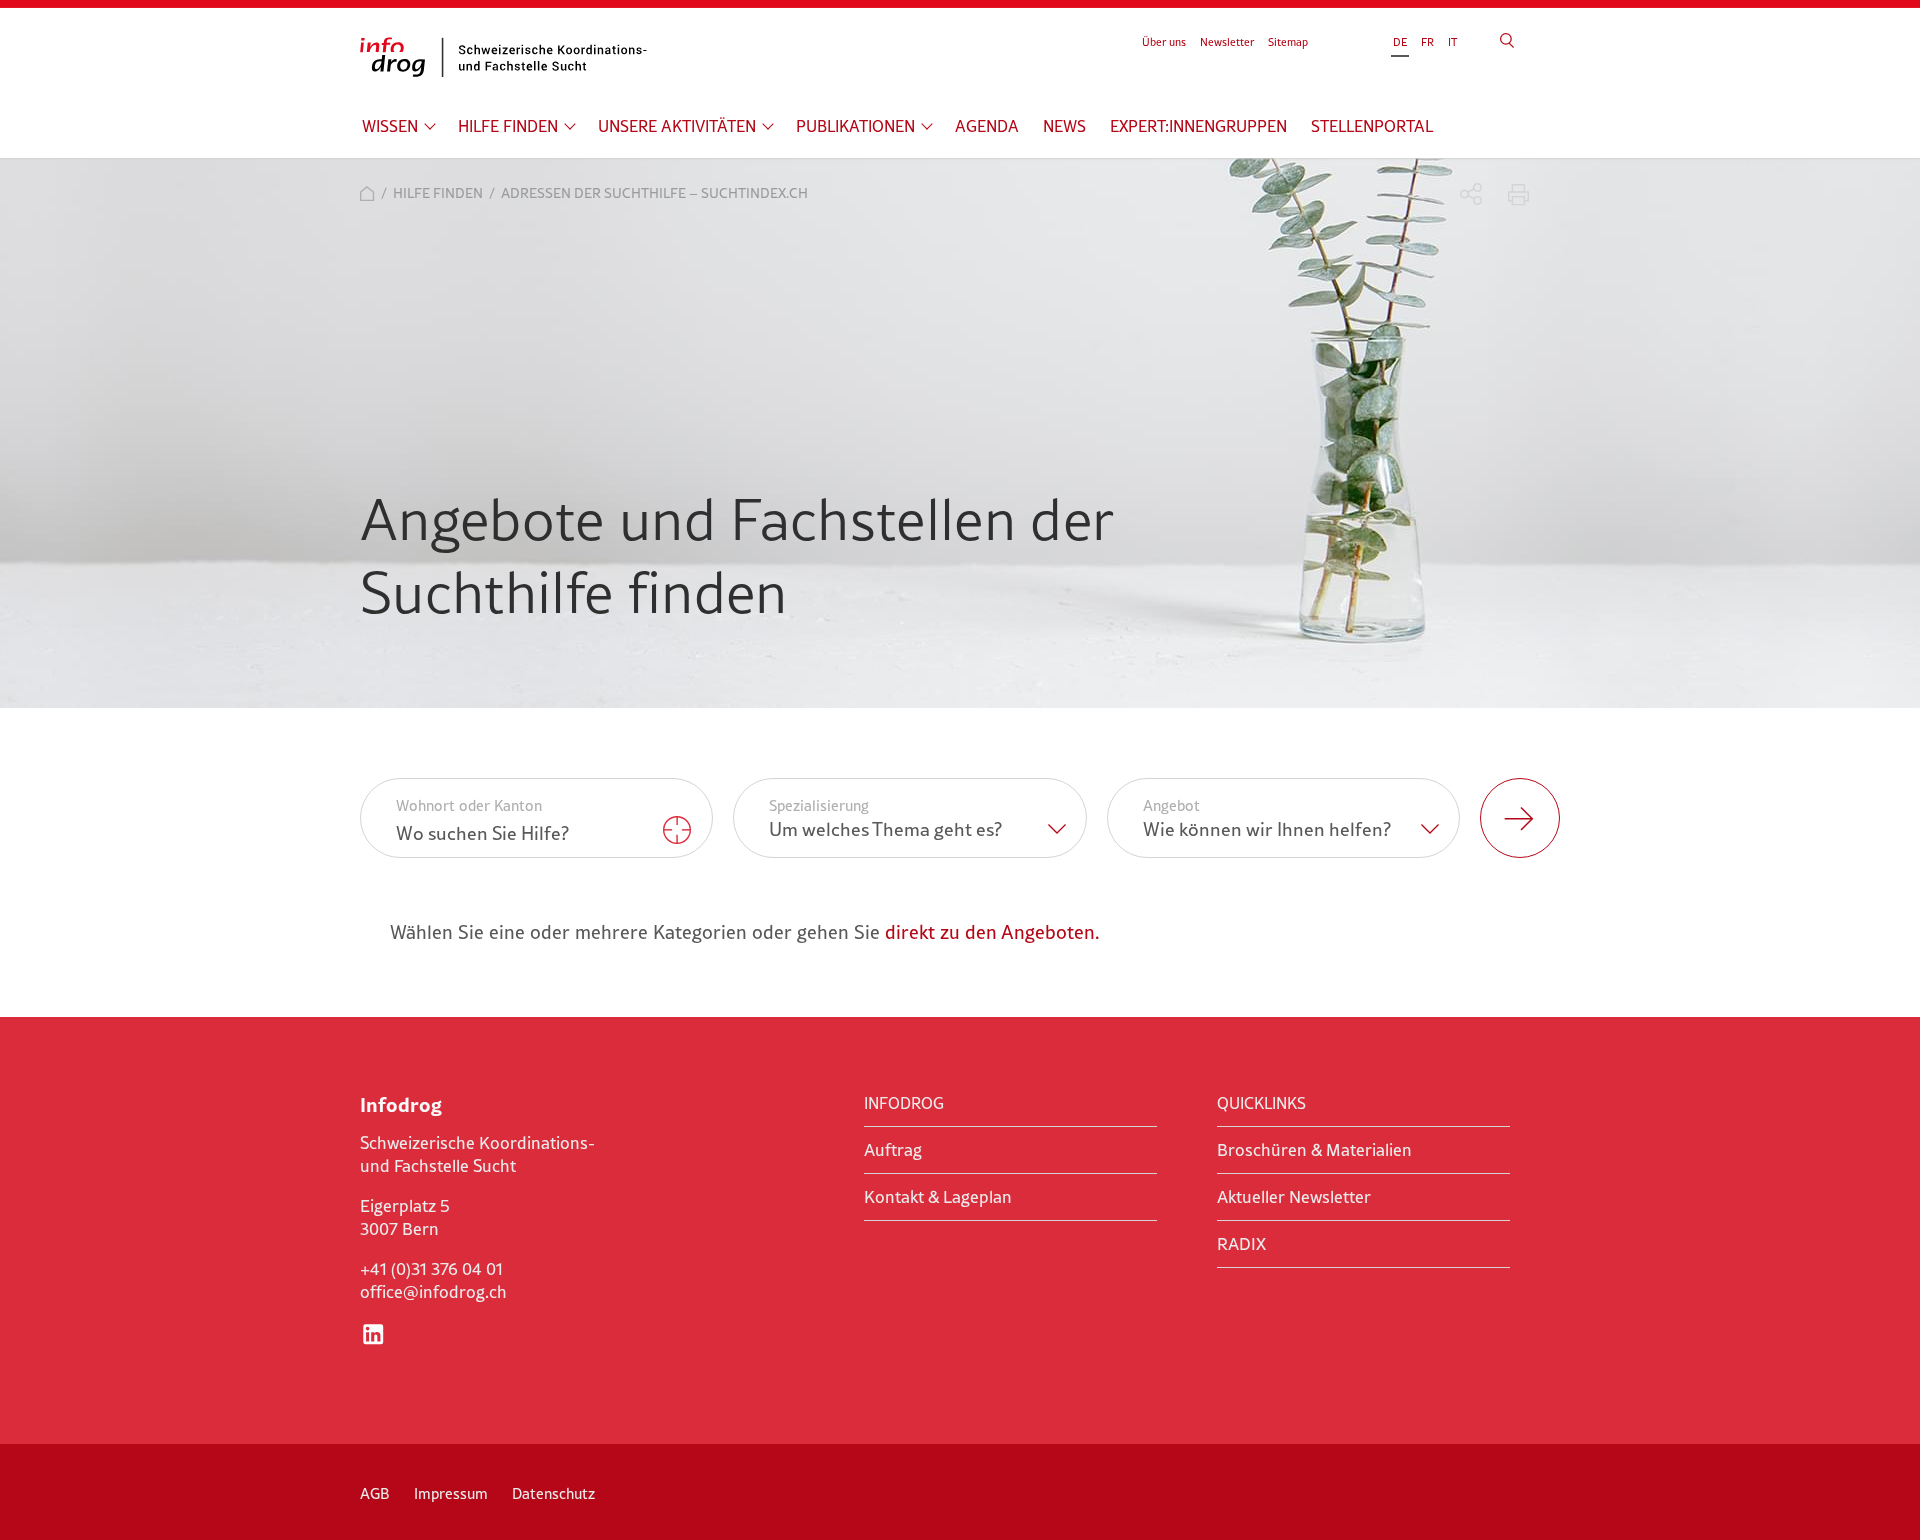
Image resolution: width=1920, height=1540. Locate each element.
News (1064, 126)
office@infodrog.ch (433, 1292)
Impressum (451, 1493)
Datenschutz (553, 1493)
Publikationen (855, 126)
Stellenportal (1372, 126)
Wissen (390, 126)
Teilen (1471, 194)
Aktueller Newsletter (1294, 1197)
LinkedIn (373, 1334)
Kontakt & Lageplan (938, 1197)
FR (1427, 42)
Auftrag (893, 1150)
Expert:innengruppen (1198, 126)
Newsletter (1227, 42)
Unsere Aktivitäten (677, 126)
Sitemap (1288, 42)
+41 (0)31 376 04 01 (431, 1269)
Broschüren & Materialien (1314, 1150)
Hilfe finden (508, 126)
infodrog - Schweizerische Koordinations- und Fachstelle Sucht (510, 57)
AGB (375, 1493)
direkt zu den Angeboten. (992, 932)
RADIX (1241, 1244)
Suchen (1507, 40)
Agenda (987, 126)
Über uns (1164, 42)
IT (1452, 42)
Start (367, 193)
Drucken (1518, 194)
